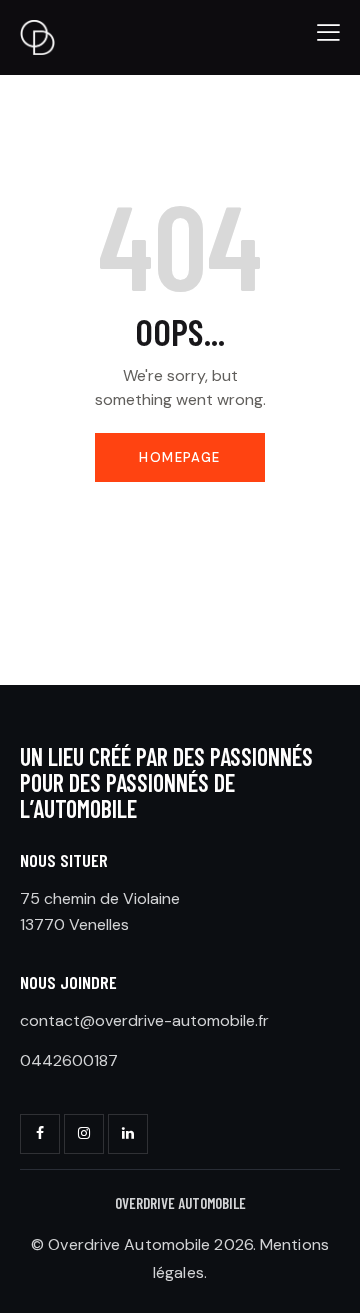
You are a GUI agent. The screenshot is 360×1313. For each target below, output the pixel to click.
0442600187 (69, 1060)
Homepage (179, 457)
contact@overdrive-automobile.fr (144, 1020)
